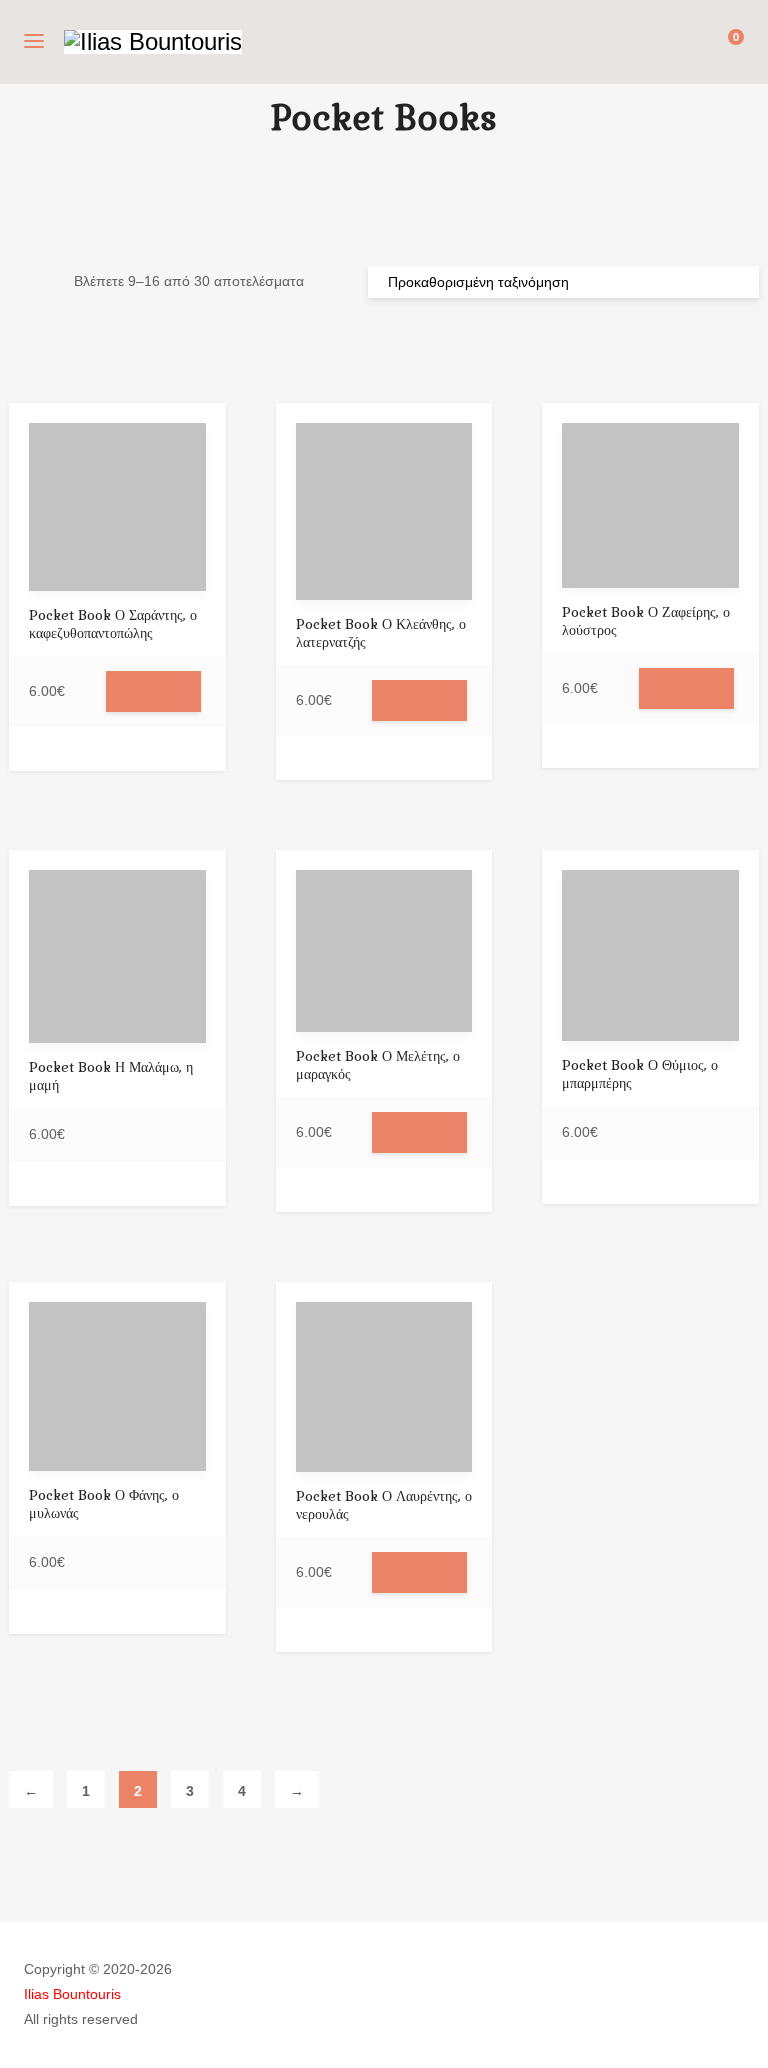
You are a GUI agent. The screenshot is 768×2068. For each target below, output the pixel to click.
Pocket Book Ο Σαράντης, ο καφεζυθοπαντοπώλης (113, 624)
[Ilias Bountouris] (153, 42)
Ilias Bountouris (72, 1994)
